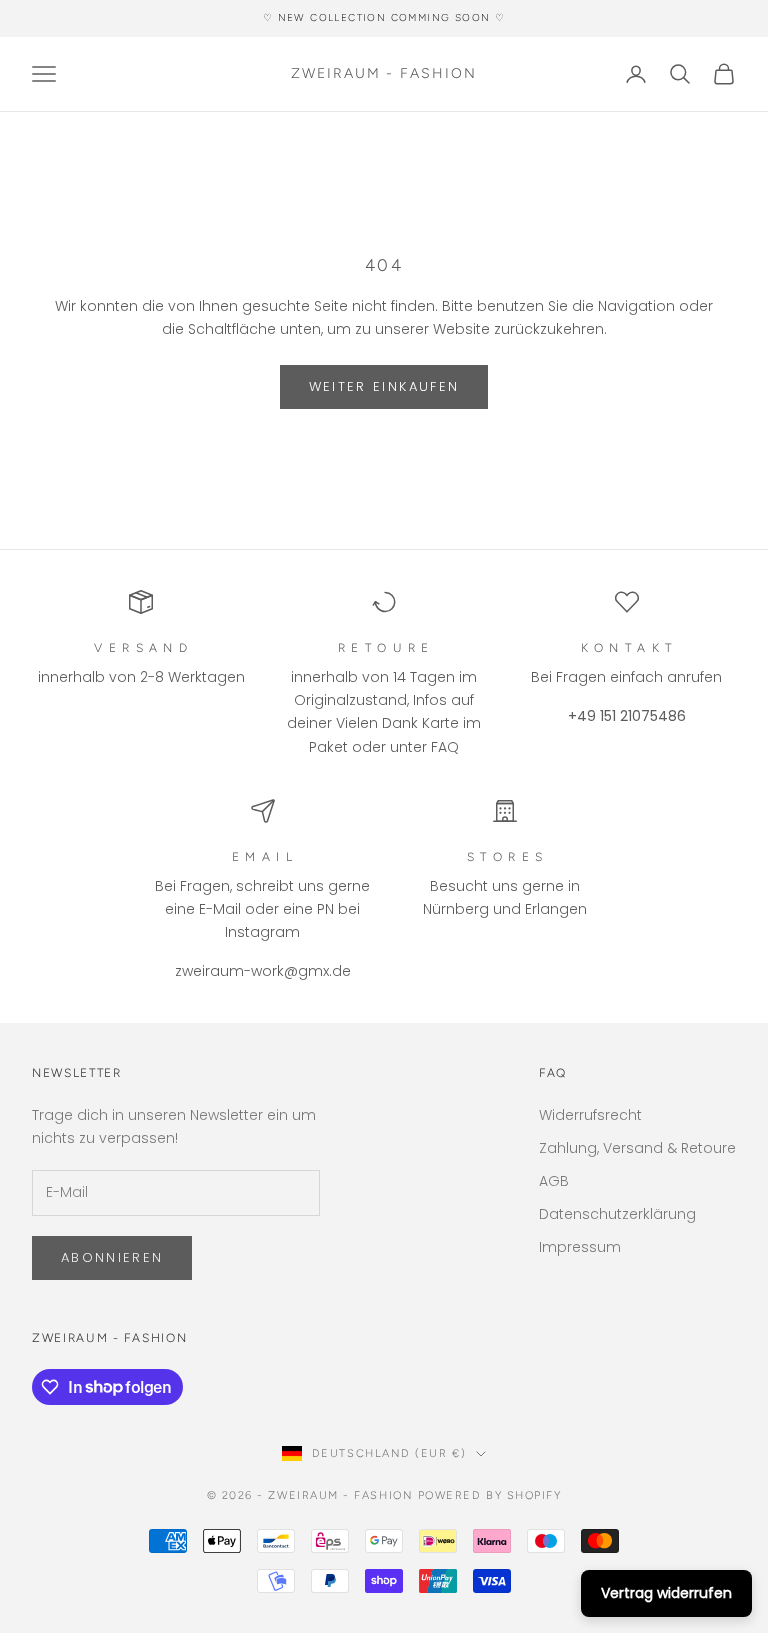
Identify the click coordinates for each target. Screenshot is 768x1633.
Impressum (580, 1247)
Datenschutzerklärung (617, 1214)
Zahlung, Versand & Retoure (637, 1148)
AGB (554, 1181)
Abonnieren (112, 1257)
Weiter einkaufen (384, 386)
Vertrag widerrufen (666, 1593)
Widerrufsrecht (590, 1115)
